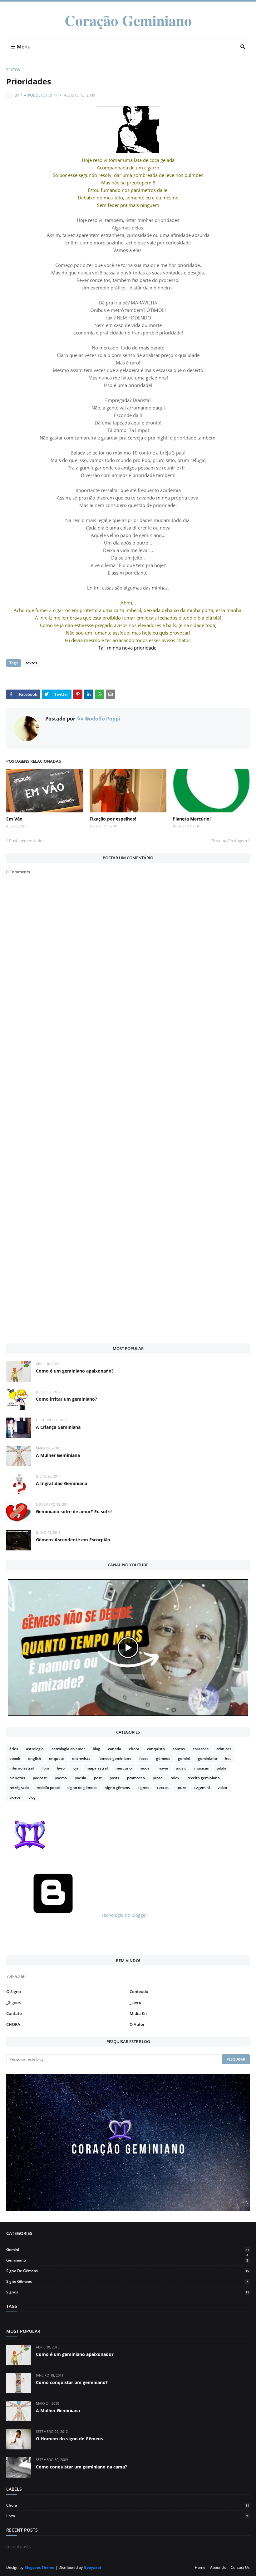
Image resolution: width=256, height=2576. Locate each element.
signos (143, 1788)
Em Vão (14, 819)
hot (228, 1758)
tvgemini (202, 1788)
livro (61, 1768)
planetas (17, 1778)
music (181, 1768)
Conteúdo (139, 1991)
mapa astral (97, 1768)
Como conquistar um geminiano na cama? (81, 2467)
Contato (14, 2013)
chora (134, 1749)
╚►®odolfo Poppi (39, 95)
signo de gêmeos (82, 1788)
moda (145, 1768)
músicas (202, 1768)
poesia (80, 1778)
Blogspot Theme (39, 2567)
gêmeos (163, 1758)
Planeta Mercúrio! (192, 819)
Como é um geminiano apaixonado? (75, 1371)
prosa (158, 1778)
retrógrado (19, 1788)
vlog (32, 1797)
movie (163, 1768)
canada (115, 1749)
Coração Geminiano (128, 20)
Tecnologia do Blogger (124, 1915)
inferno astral (22, 1768)
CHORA (13, 2024)
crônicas (224, 1749)
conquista (156, 1749)
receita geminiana (204, 1778)
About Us (218, 2567)
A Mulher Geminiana (58, 1455)
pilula (222, 1768)
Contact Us (240, 2567)
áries (14, 1749)
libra (45, 1768)
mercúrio (124, 1768)
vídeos (15, 1797)
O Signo (14, 1991)
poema (61, 1778)
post (98, 1778)
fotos (144, 1758)
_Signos (13, 2002)
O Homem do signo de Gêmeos (69, 2439)
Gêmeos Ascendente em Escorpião (73, 1540)
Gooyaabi (92, 2567)
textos (13, 70)
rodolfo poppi (48, 1788)
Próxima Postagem (229, 841)
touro (181, 1788)
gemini (184, 1758)
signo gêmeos (118, 1788)
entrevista (81, 1758)
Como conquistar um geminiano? (72, 2382)
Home (200, 2567)
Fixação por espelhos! (113, 819)
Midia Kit (138, 2013)
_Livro (135, 2002)
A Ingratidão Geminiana (62, 1483)
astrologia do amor (68, 1749)
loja (76, 1768)
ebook (15, 1758)
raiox (175, 1778)
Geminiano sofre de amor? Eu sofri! (74, 1511)
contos (179, 1749)
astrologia (35, 1749)
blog (96, 1749)
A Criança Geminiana (58, 1427)
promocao (136, 1778)
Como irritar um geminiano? (66, 1399)
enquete (57, 1758)
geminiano (207, 1758)
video (222, 1788)
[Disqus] (128, 1102)
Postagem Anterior (27, 841)
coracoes (201, 1749)
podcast (40, 1778)
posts (114, 1778)
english (35, 1758)
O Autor (137, 2024)
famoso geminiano (115, 1758)
